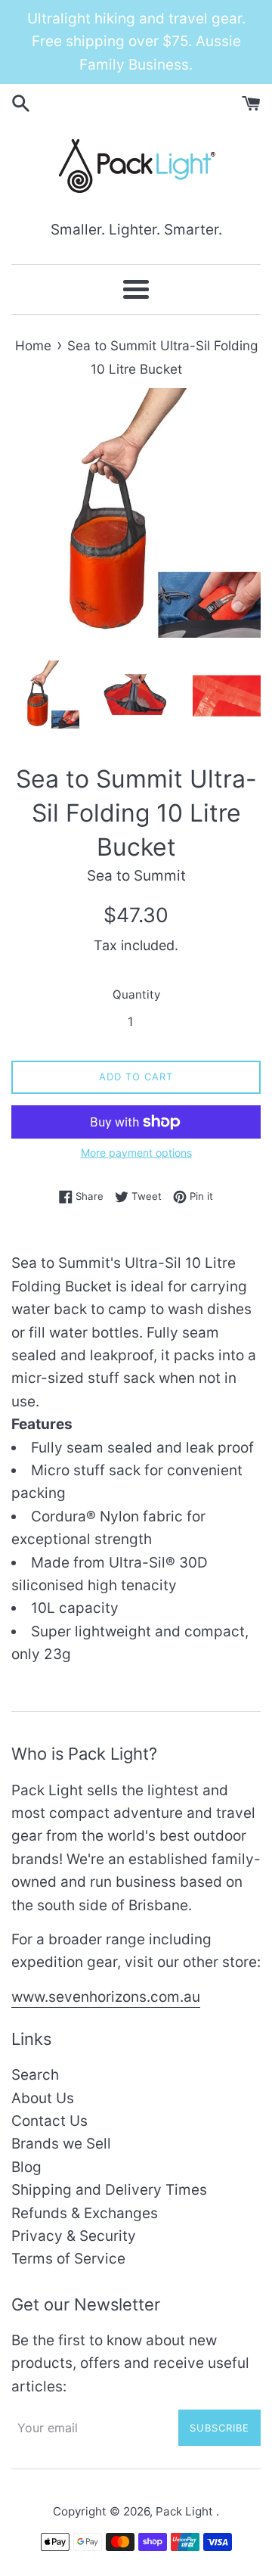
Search (35, 2075)
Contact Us (49, 2121)
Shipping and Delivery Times (109, 2190)
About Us (43, 2098)
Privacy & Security (74, 2236)
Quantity (136, 994)
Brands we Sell (61, 2144)
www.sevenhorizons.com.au (106, 1997)
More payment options (136, 1153)
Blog (26, 2167)
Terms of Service (68, 2259)
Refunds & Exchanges (85, 2213)
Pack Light (186, 2511)
